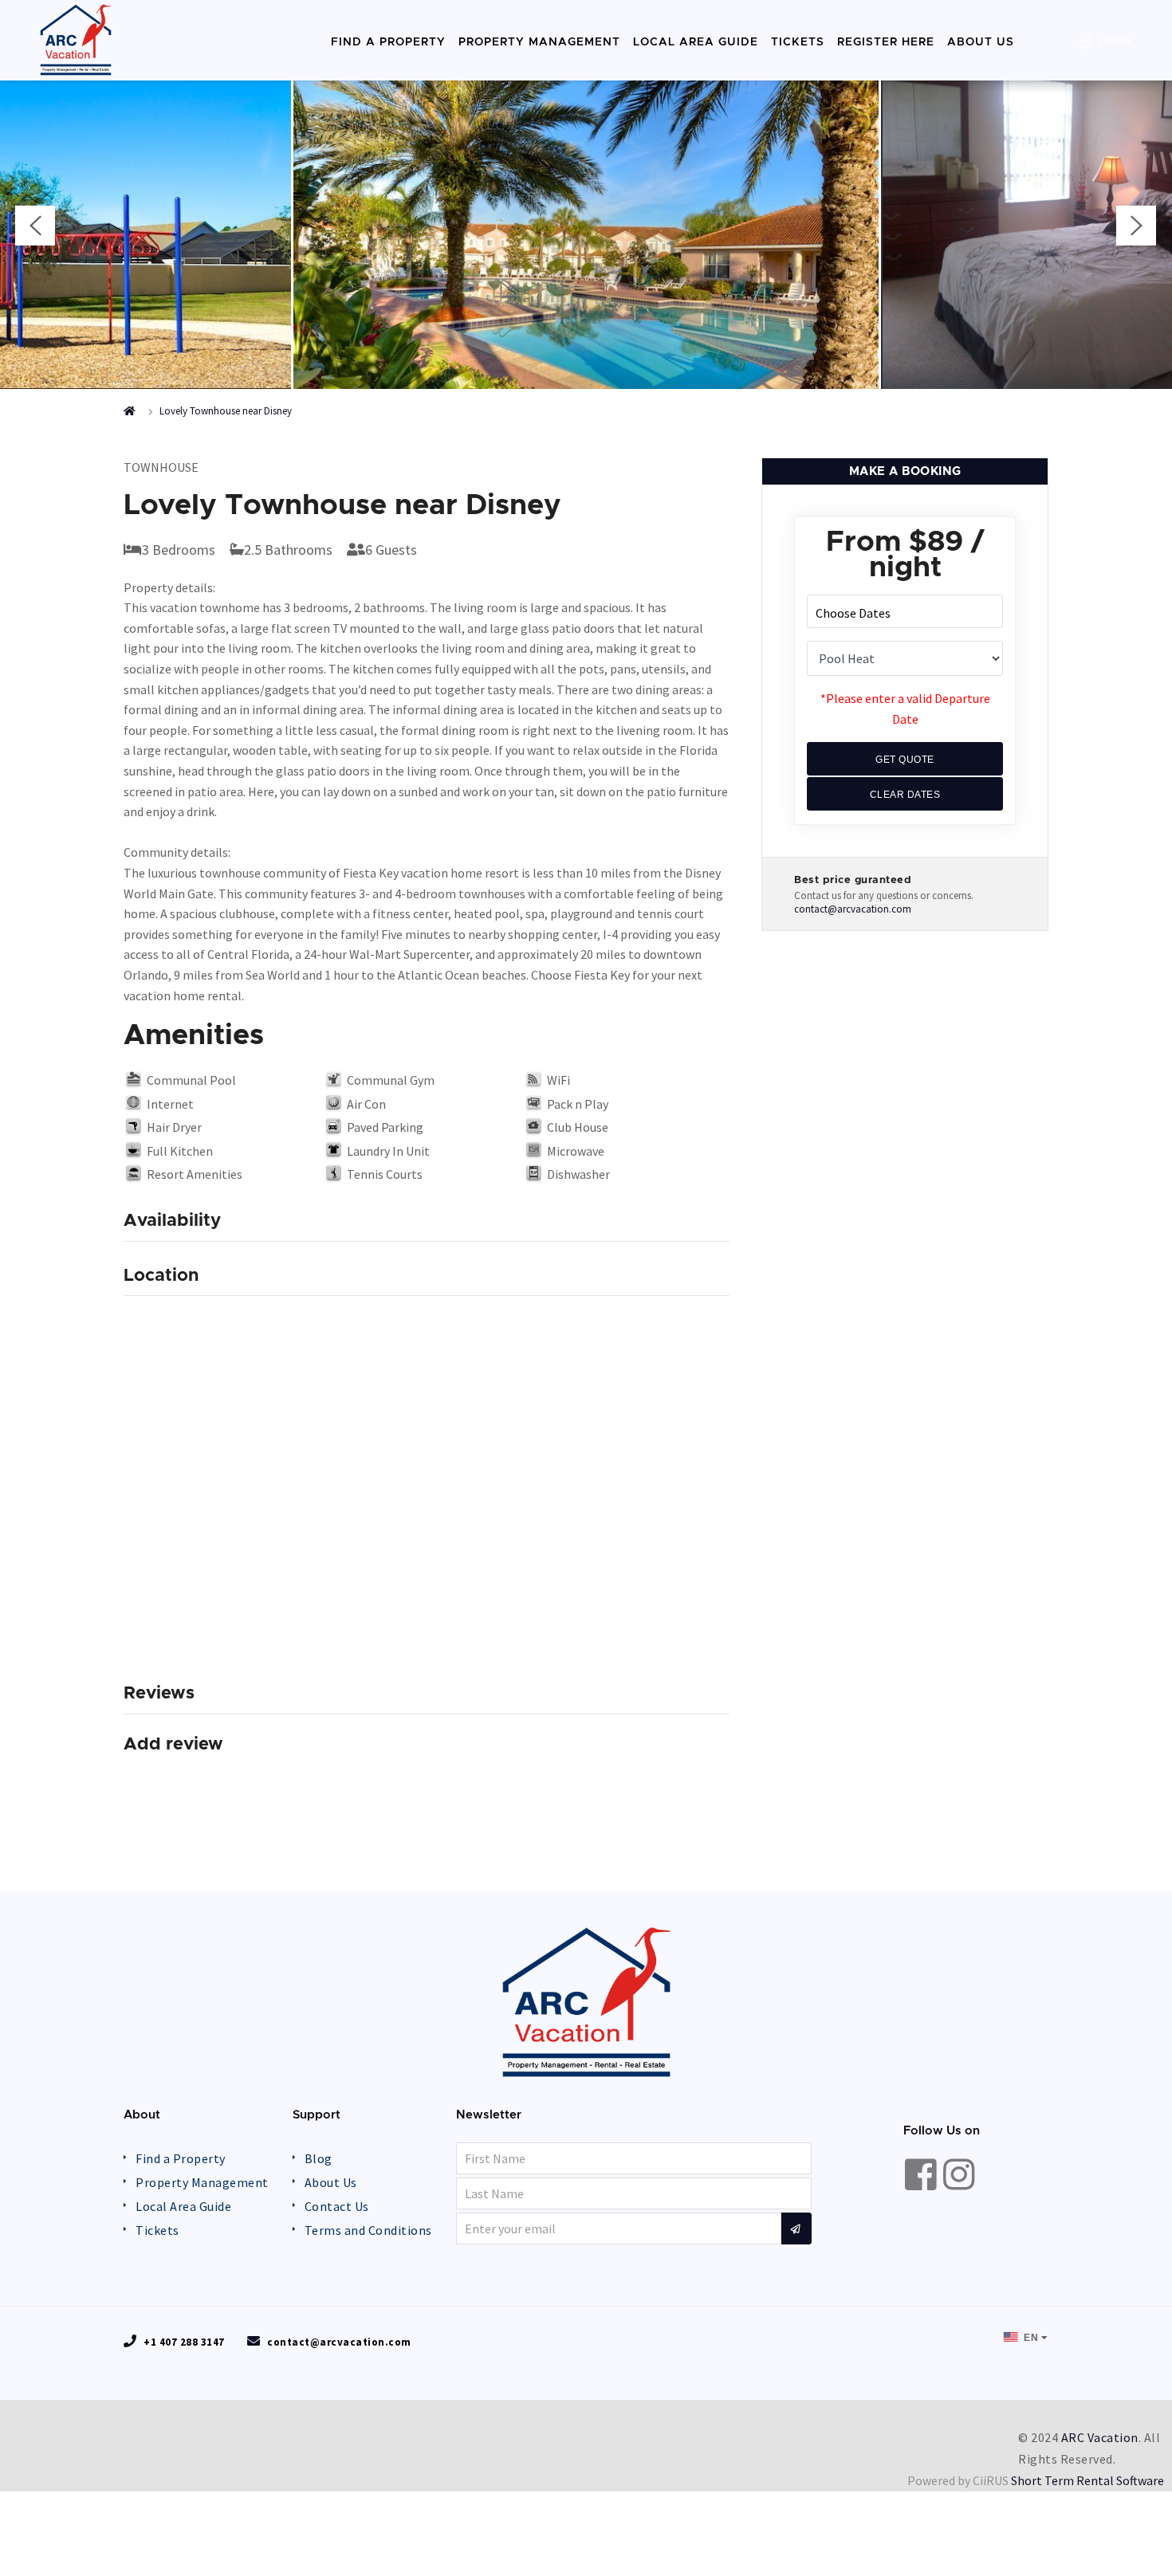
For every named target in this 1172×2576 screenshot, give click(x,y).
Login (1113, 41)
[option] (586, 230)
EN (1030, 2338)
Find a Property (181, 2158)
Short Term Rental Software (1087, 2480)
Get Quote (905, 760)
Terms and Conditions (368, 2230)
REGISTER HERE (886, 42)
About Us (331, 2182)
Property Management (202, 2182)
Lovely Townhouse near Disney (226, 411)
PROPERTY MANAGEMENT (539, 42)
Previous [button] (35, 226)
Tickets (157, 2230)
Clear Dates (905, 795)
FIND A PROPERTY (388, 42)
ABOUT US (981, 42)
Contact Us (337, 2206)
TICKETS (798, 42)
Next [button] (1136, 226)
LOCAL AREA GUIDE (696, 42)
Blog (319, 2158)
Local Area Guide (183, 2206)
